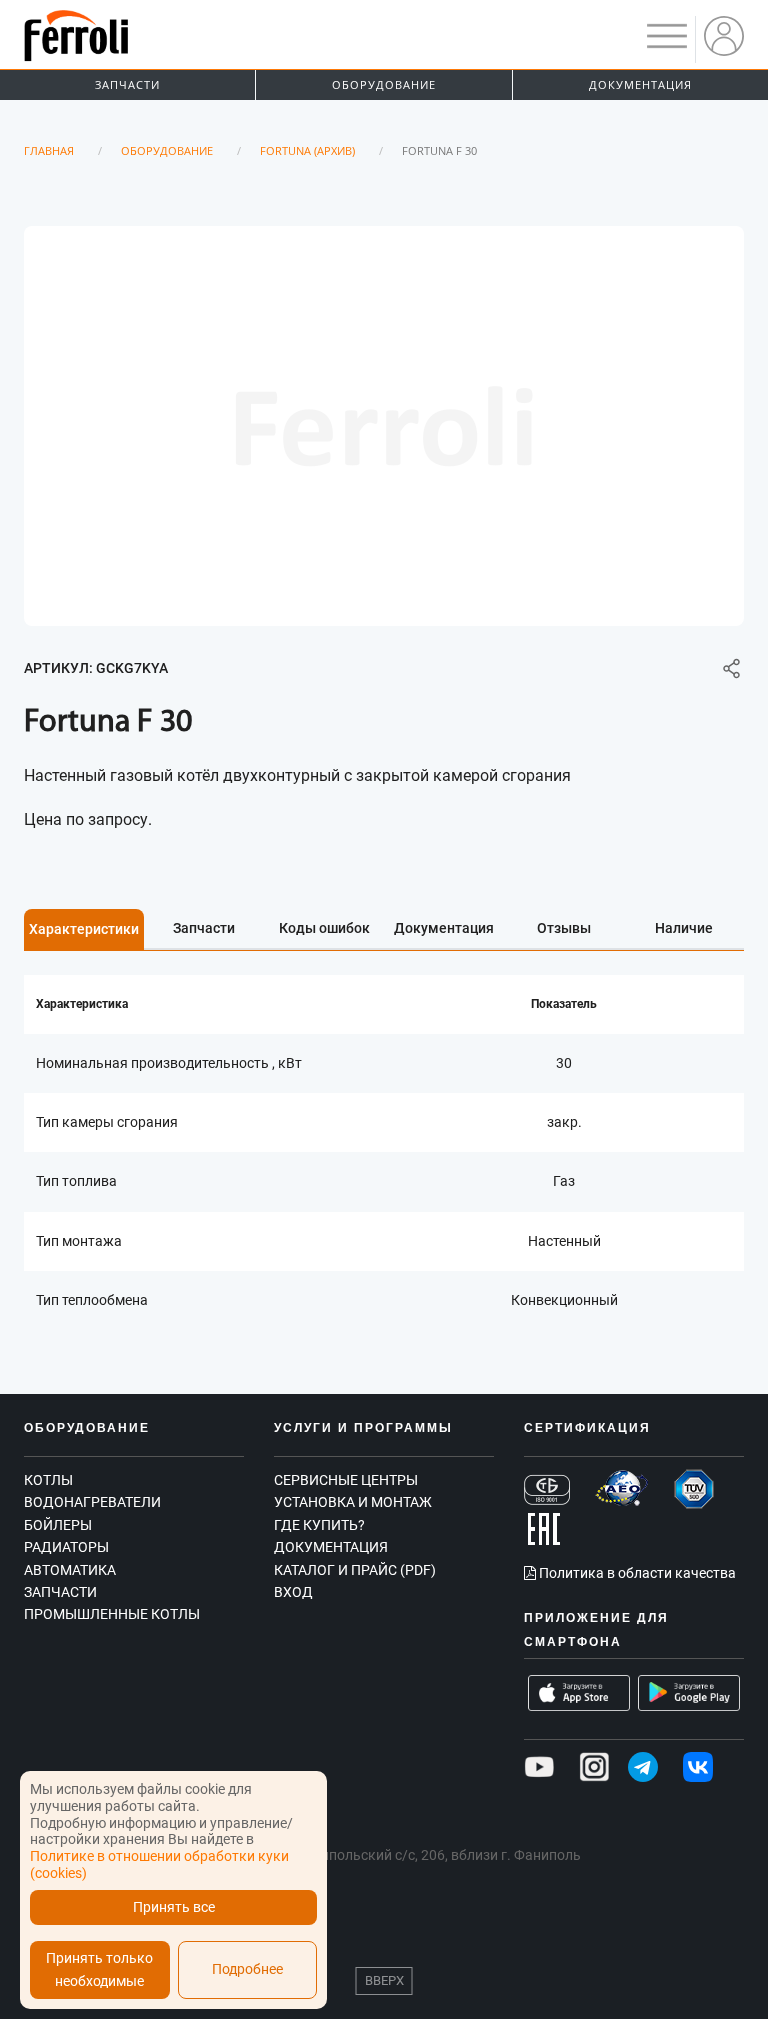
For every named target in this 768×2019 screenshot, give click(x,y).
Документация (640, 84)
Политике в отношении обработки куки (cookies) (159, 1864)
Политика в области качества (636, 1573)
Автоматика (70, 1570)
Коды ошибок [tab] (324, 928)
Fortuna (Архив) (307, 150)
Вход (293, 1592)
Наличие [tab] (684, 928)
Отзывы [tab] (564, 928)
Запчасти (127, 84)
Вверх (384, 1980)
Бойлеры (58, 1525)
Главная (49, 150)
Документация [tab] (444, 928)
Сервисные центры (346, 1480)
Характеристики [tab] (84, 929)
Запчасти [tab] (204, 928)
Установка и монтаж (353, 1502)
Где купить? (319, 1525)
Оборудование (384, 84)
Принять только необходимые (99, 1970)
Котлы (48, 1480)
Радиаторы (66, 1547)
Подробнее (247, 1969)
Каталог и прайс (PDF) (355, 1570)
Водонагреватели (92, 1502)
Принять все (174, 1907)
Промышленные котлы (112, 1614)
